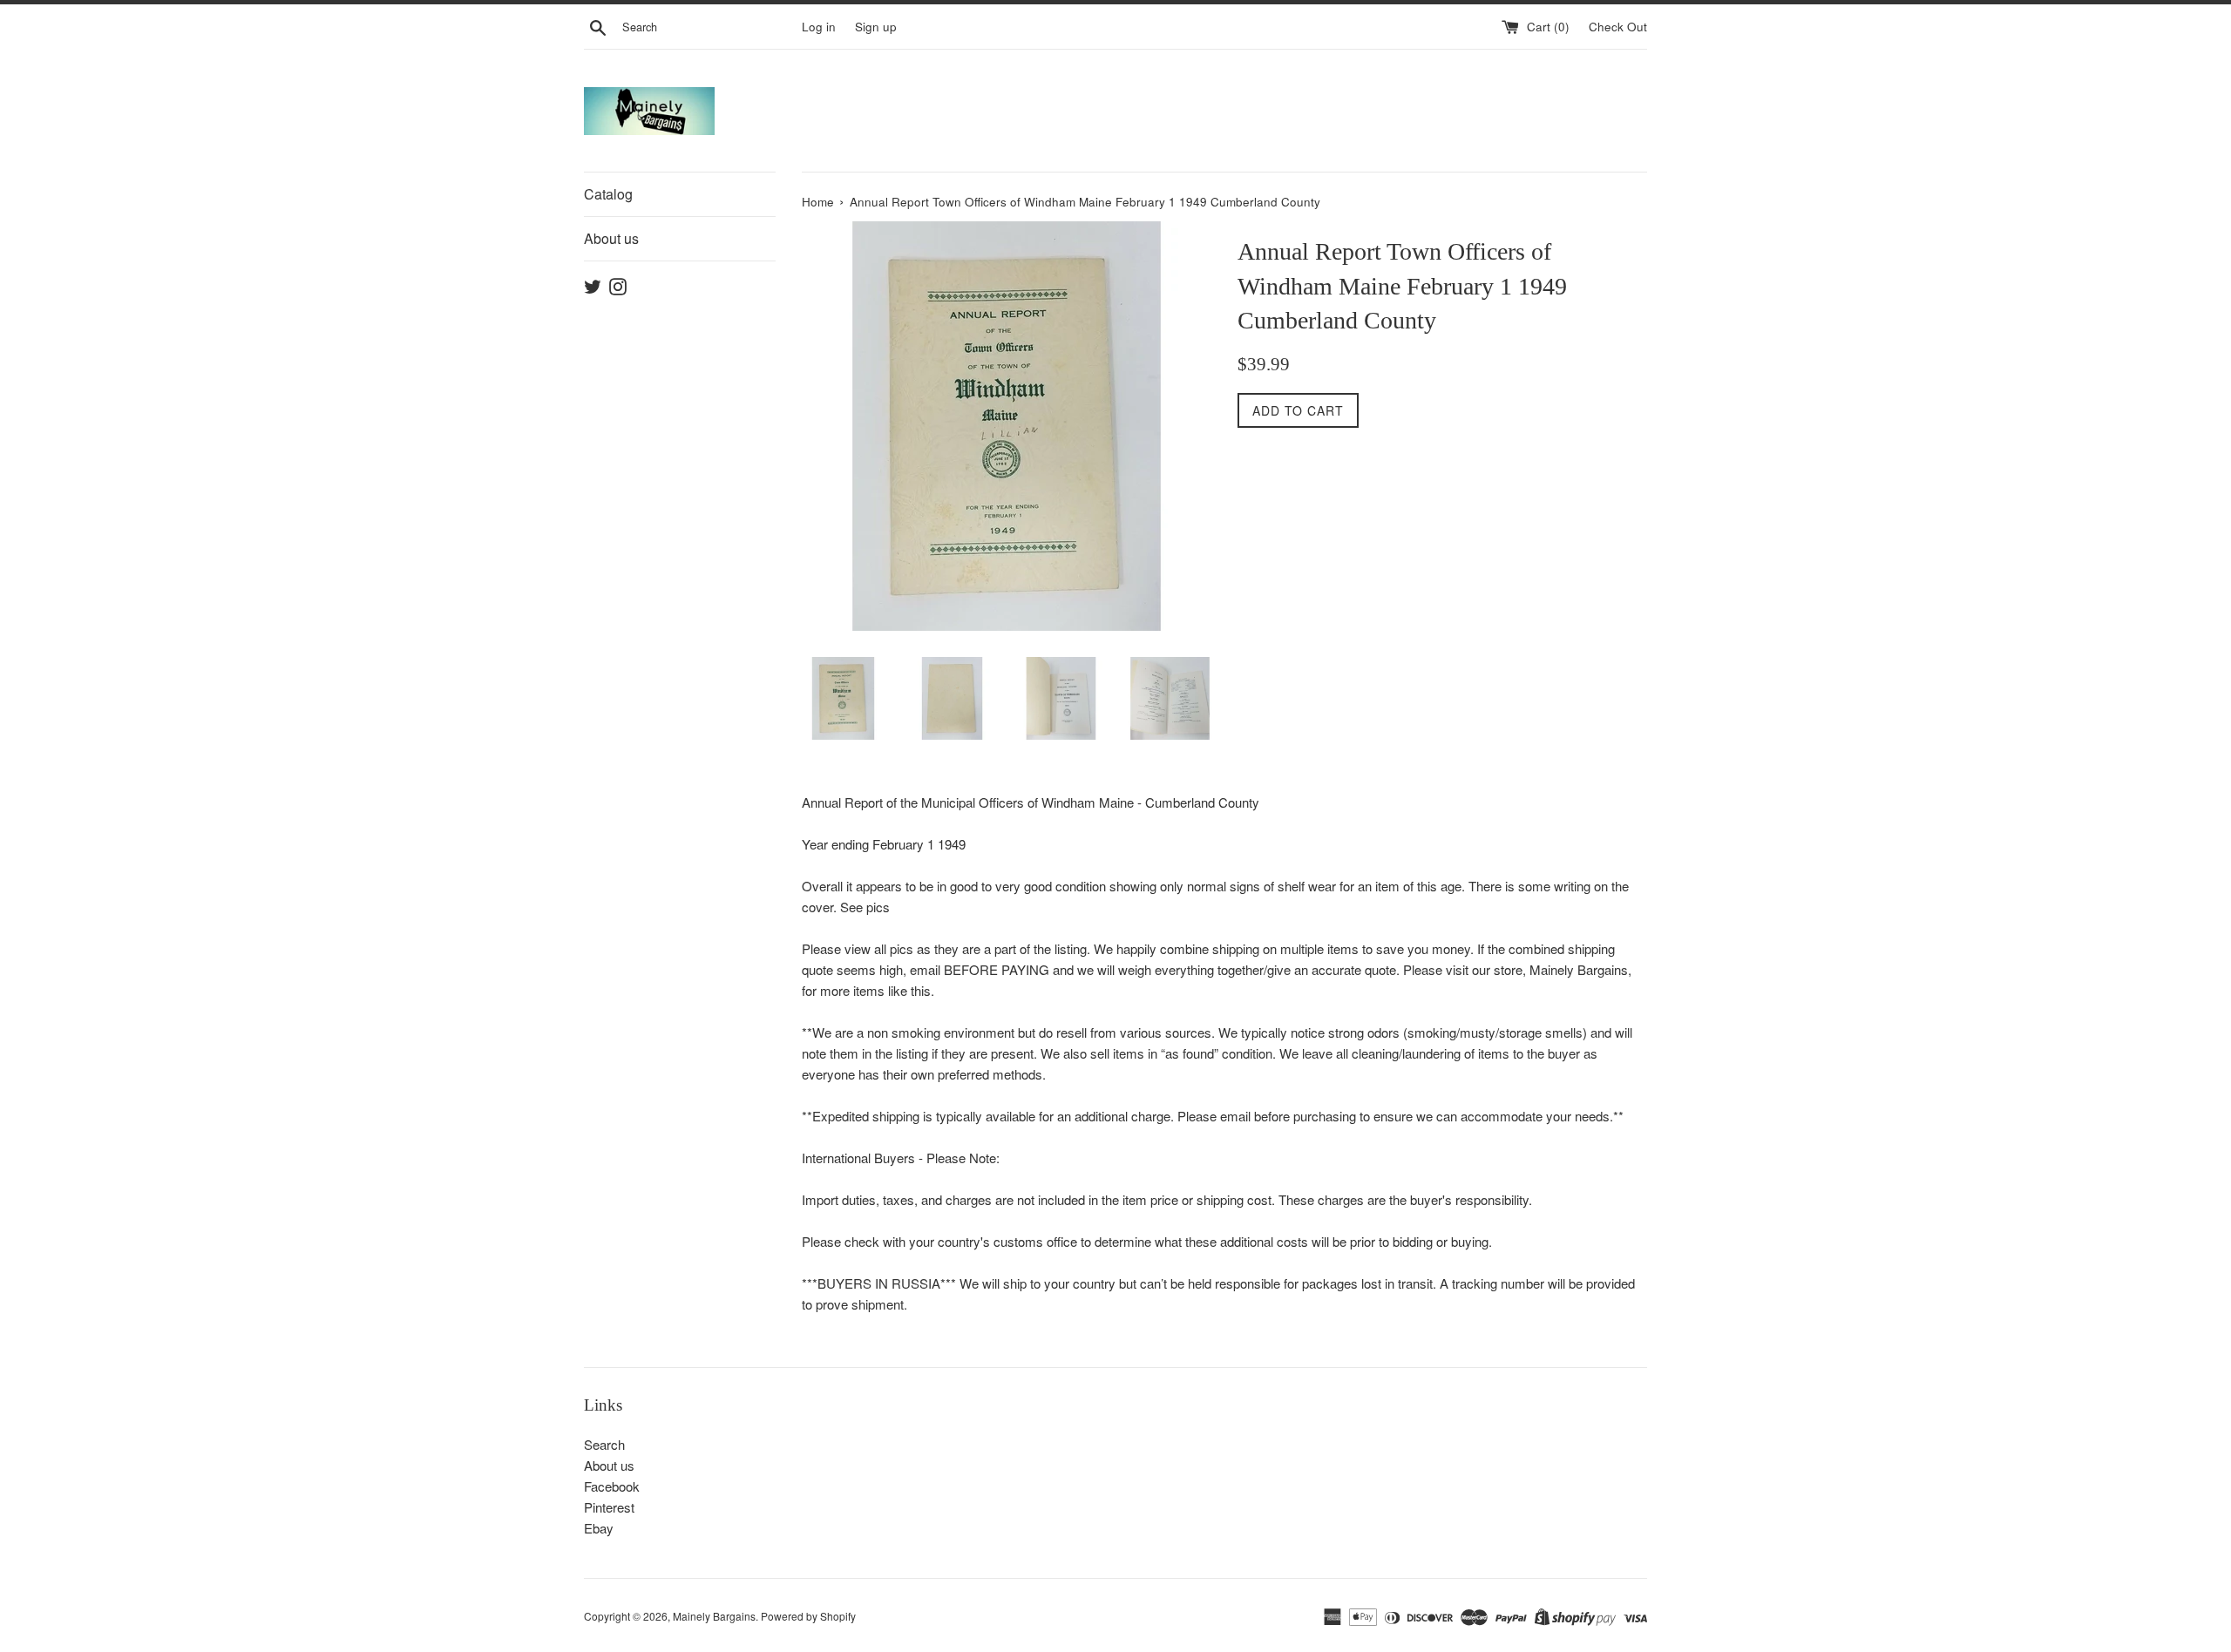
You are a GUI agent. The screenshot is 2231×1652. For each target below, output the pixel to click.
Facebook (612, 1486)
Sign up (876, 27)
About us (611, 238)
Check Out (1618, 27)
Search (604, 1444)
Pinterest (609, 1507)
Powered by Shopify (808, 1616)
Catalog (608, 194)
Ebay (599, 1528)
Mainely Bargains (714, 1616)
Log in (819, 27)
